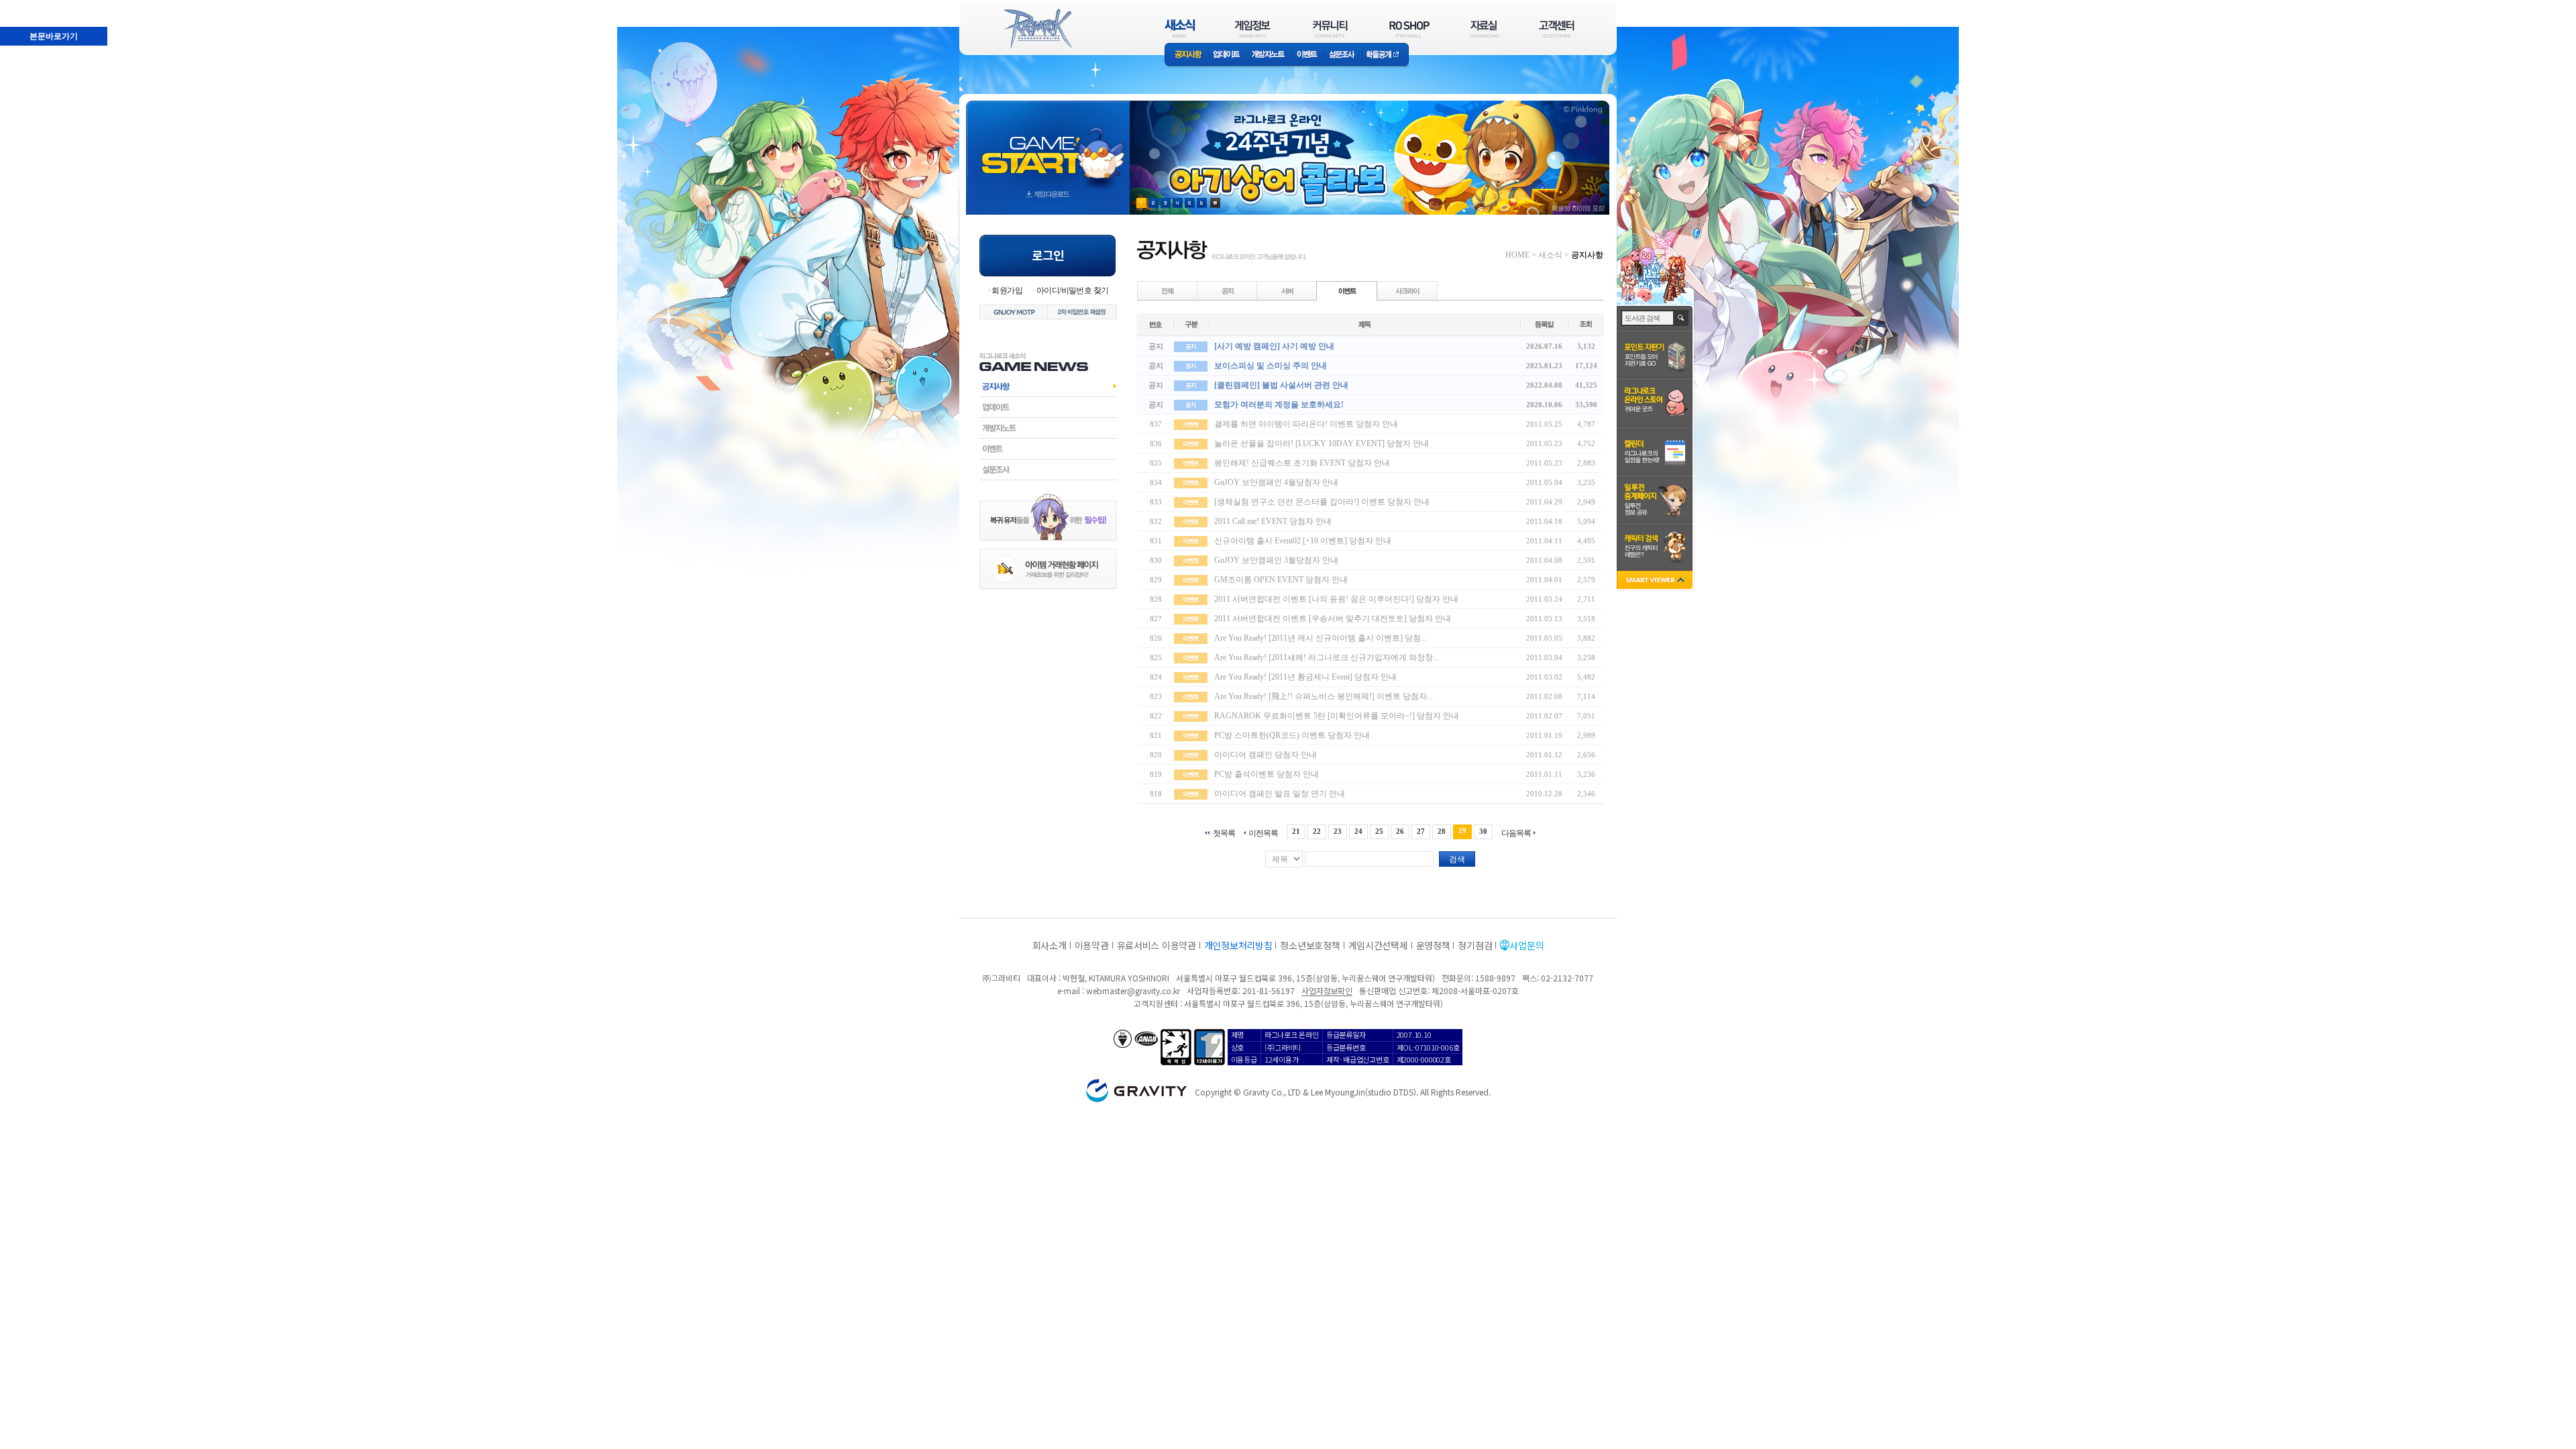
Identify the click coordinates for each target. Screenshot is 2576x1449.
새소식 (1550, 255)
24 (1358, 831)
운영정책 (1433, 945)
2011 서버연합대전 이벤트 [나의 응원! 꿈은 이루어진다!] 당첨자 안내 (1336, 599)
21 (1296, 831)
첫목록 (1224, 833)
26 (1400, 831)
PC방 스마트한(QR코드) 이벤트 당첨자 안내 (1292, 735)
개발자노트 (1268, 55)
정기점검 (1475, 945)
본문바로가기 (54, 36)
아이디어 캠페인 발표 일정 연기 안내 (1280, 794)
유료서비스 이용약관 (1157, 945)
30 (1483, 831)
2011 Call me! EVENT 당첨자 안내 (1273, 521)
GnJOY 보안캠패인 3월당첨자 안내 (1276, 560)
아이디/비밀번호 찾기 (1072, 290)
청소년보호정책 (1310, 945)
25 (1379, 831)
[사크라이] (1407, 290)
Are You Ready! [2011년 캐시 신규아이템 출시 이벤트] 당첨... (1321, 638)
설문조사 (1342, 55)
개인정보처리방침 (1238, 945)
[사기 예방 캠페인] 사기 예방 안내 (1274, 346)
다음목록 (1516, 833)
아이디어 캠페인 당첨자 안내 (1266, 755)
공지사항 (1186, 55)
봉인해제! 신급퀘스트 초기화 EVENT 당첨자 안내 (1302, 463)
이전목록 (1263, 833)
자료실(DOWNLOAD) (1484, 29)
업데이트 (1227, 55)
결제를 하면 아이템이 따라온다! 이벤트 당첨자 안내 (1306, 424)
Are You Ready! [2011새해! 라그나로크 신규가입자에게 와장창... (1327, 657)
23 (1338, 831)
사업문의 (1526, 945)
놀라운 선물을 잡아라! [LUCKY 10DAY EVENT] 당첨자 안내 (1322, 443)
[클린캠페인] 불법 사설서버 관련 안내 (1281, 385)
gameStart (1048, 145)
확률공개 (1385, 55)
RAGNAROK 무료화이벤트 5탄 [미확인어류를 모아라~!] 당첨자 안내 (1337, 716)
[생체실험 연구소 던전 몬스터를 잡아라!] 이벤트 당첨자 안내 (1322, 502)
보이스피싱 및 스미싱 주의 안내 (1271, 366)
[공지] (1228, 290)
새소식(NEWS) (1180, 29)
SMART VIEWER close (1656, 581)
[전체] (1168, 290)
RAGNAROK (1037, 29)
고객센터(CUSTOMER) (1557, 29)
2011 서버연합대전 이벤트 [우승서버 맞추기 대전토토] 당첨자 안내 (1333, 619)
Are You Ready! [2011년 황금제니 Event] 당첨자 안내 (1305, 677)
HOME (1517, 255)
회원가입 (1007, 290)
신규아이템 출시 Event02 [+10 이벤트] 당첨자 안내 (1303, 541)
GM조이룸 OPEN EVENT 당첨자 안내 (1281, 580)
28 (1442, 831)
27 (1421, 831)
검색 (1457, 859)
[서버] (1287, 290)
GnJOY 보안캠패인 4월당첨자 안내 (1276, 482)
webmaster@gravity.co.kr (1133, 990)
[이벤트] (1347, 290)
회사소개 (1050, 945)
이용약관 (1092, 945)
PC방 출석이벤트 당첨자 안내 (1267, 774)
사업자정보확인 (1327, 990)
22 (1317, 831)
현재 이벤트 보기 (1215, 203)
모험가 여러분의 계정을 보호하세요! (1279, 405)
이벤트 (1307, 55)
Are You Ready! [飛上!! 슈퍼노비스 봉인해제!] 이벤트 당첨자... (1324, 696)
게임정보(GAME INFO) (1253, 29)
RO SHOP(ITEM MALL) (1409, 29)
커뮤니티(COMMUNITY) (1330, 29)
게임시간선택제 (1378, 945)
